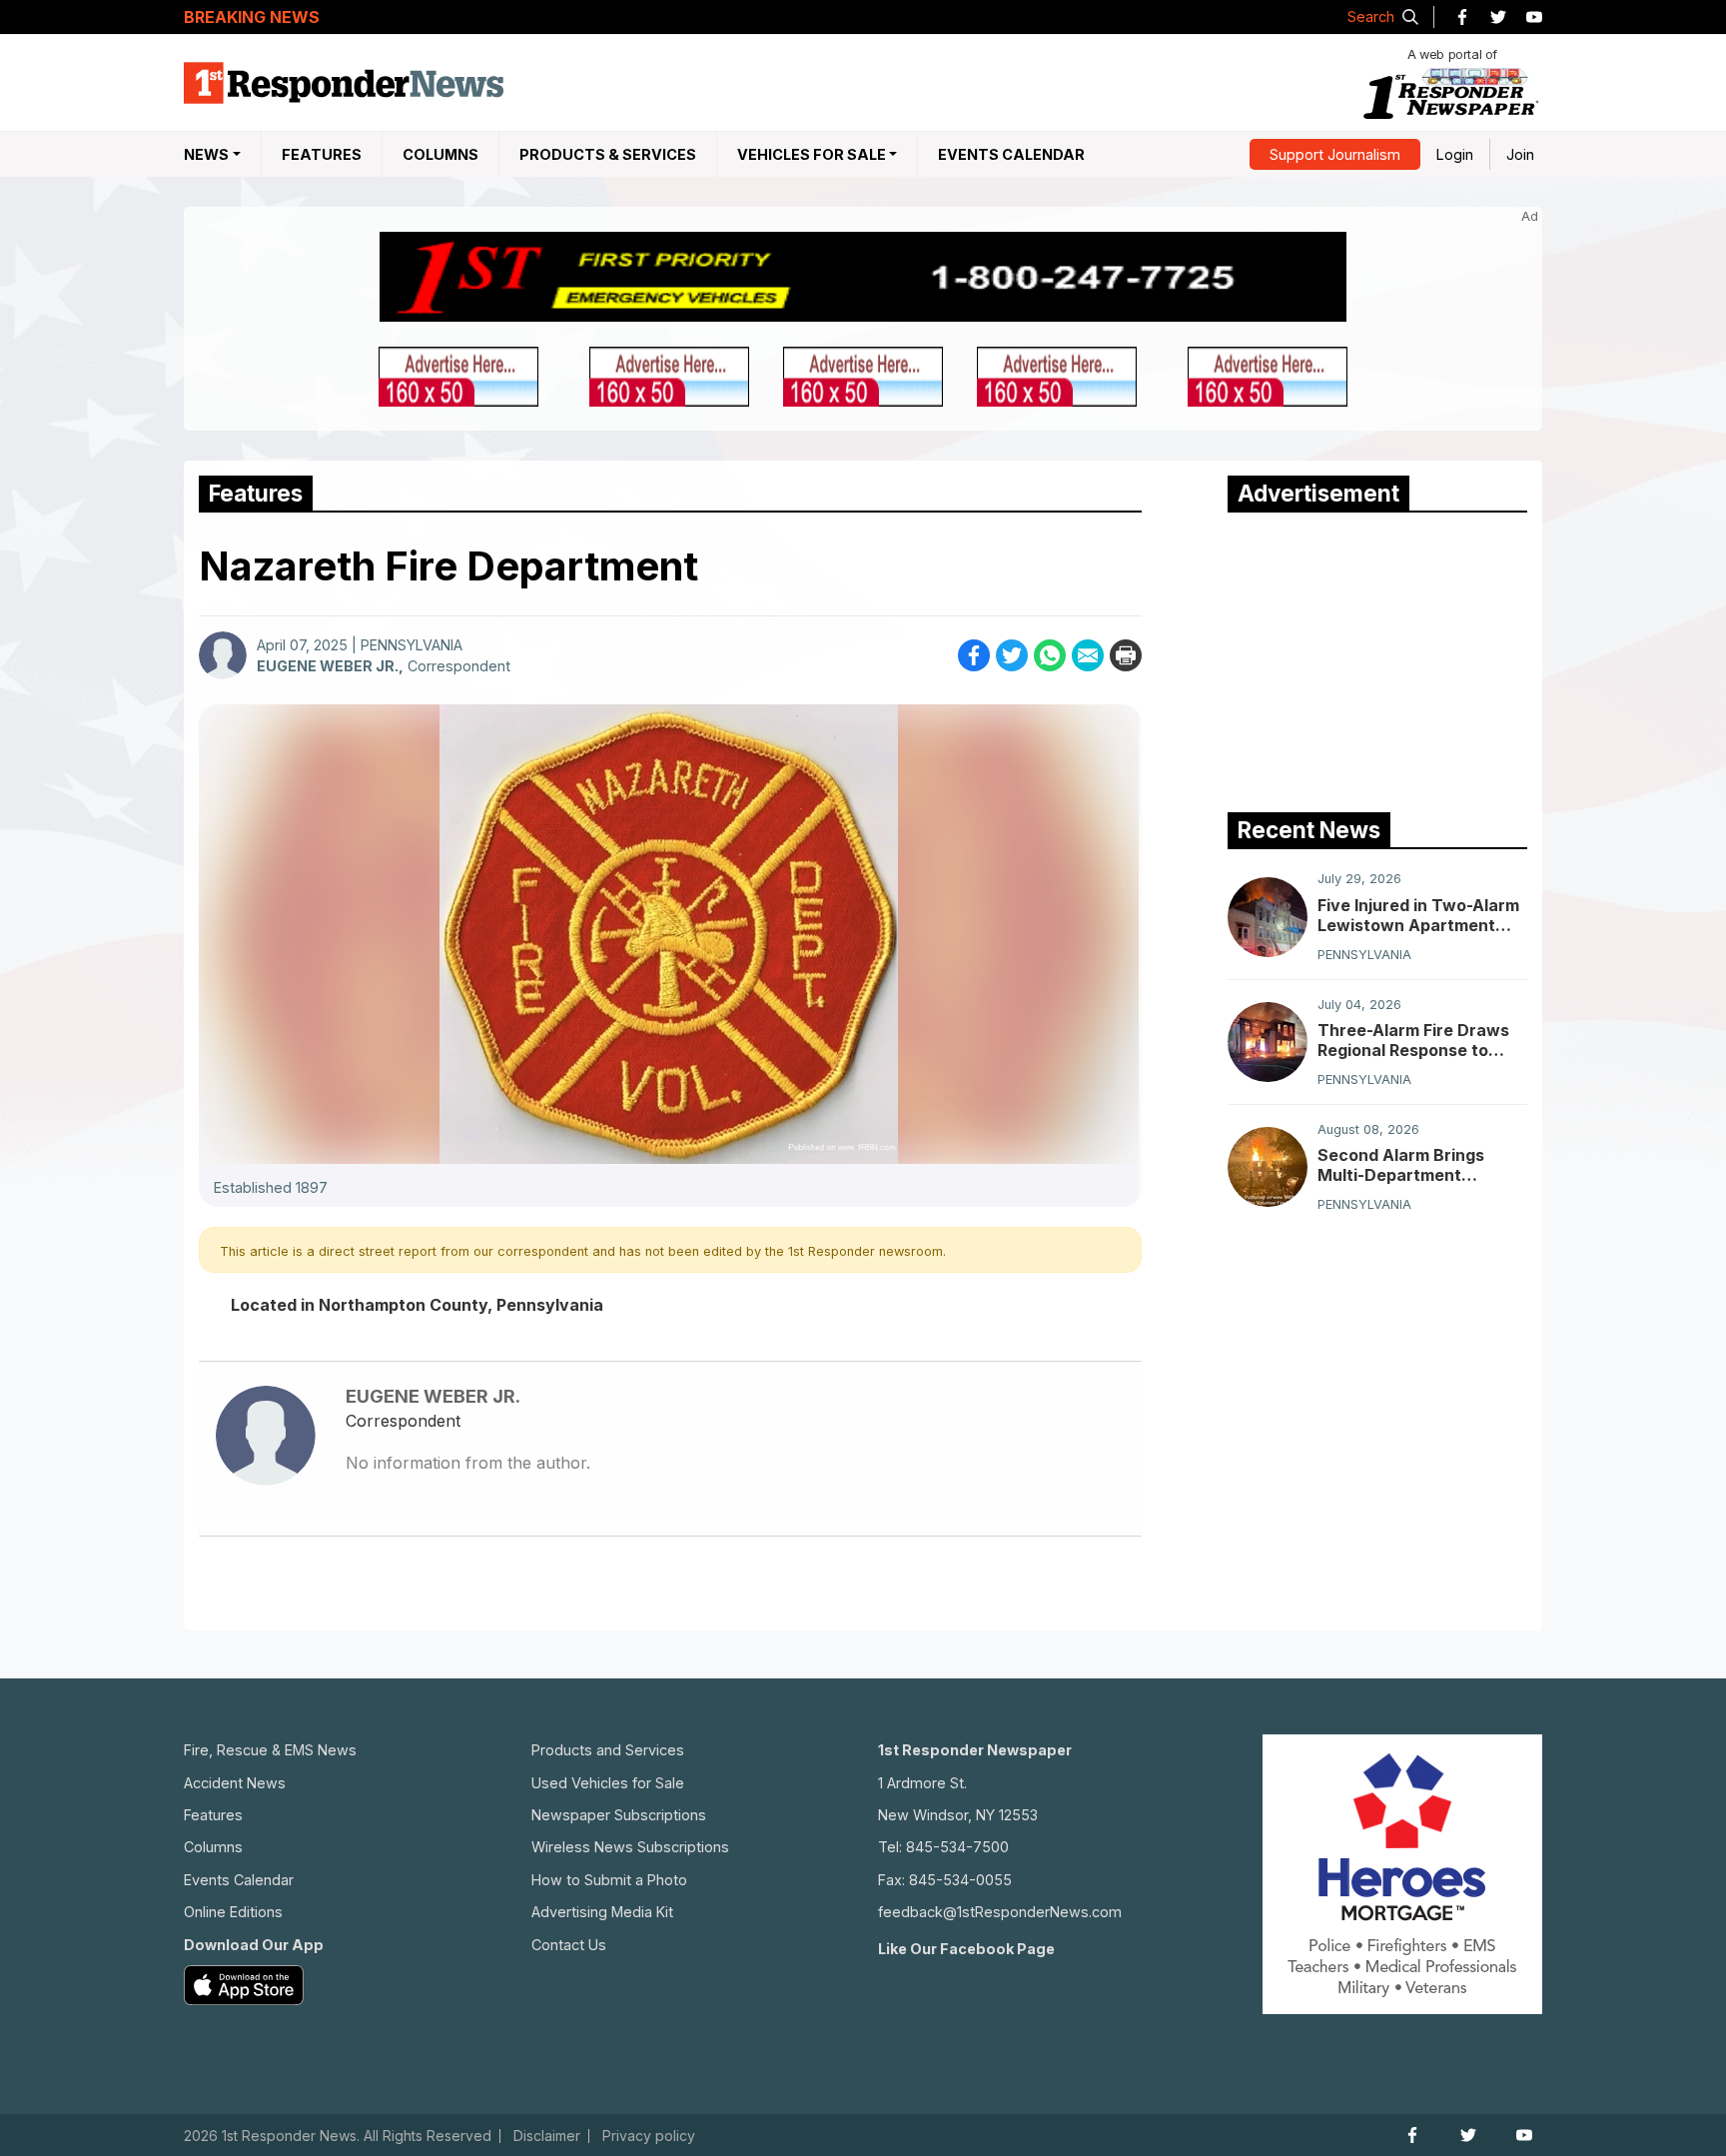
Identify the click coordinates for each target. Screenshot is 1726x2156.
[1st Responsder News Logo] (344, 83)
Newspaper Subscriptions (619, 1815)
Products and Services (608, 1750)
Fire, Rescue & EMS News (270, 1750)
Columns (440, 154)
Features (322, 154)
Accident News (235, 1783)
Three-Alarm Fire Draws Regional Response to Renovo (1413, 1040)
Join (1520, 154)
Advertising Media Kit (602, 1912)
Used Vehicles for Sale (608, 1783)
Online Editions (233, 1912)
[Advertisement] (1377, 657)
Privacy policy (649, 2136)
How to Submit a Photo (609, 1880)
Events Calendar (1011, 154)
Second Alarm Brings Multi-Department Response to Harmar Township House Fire (1401, 1165)
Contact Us (569, 1945)
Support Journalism (1335, 154)
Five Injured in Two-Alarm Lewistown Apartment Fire (1418, 915)
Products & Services (608, 154)
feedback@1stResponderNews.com (1000, 1912)
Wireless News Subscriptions (630, 1847)
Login (1455, 154)
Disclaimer (547, 2136)
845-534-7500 (957, 1847)
